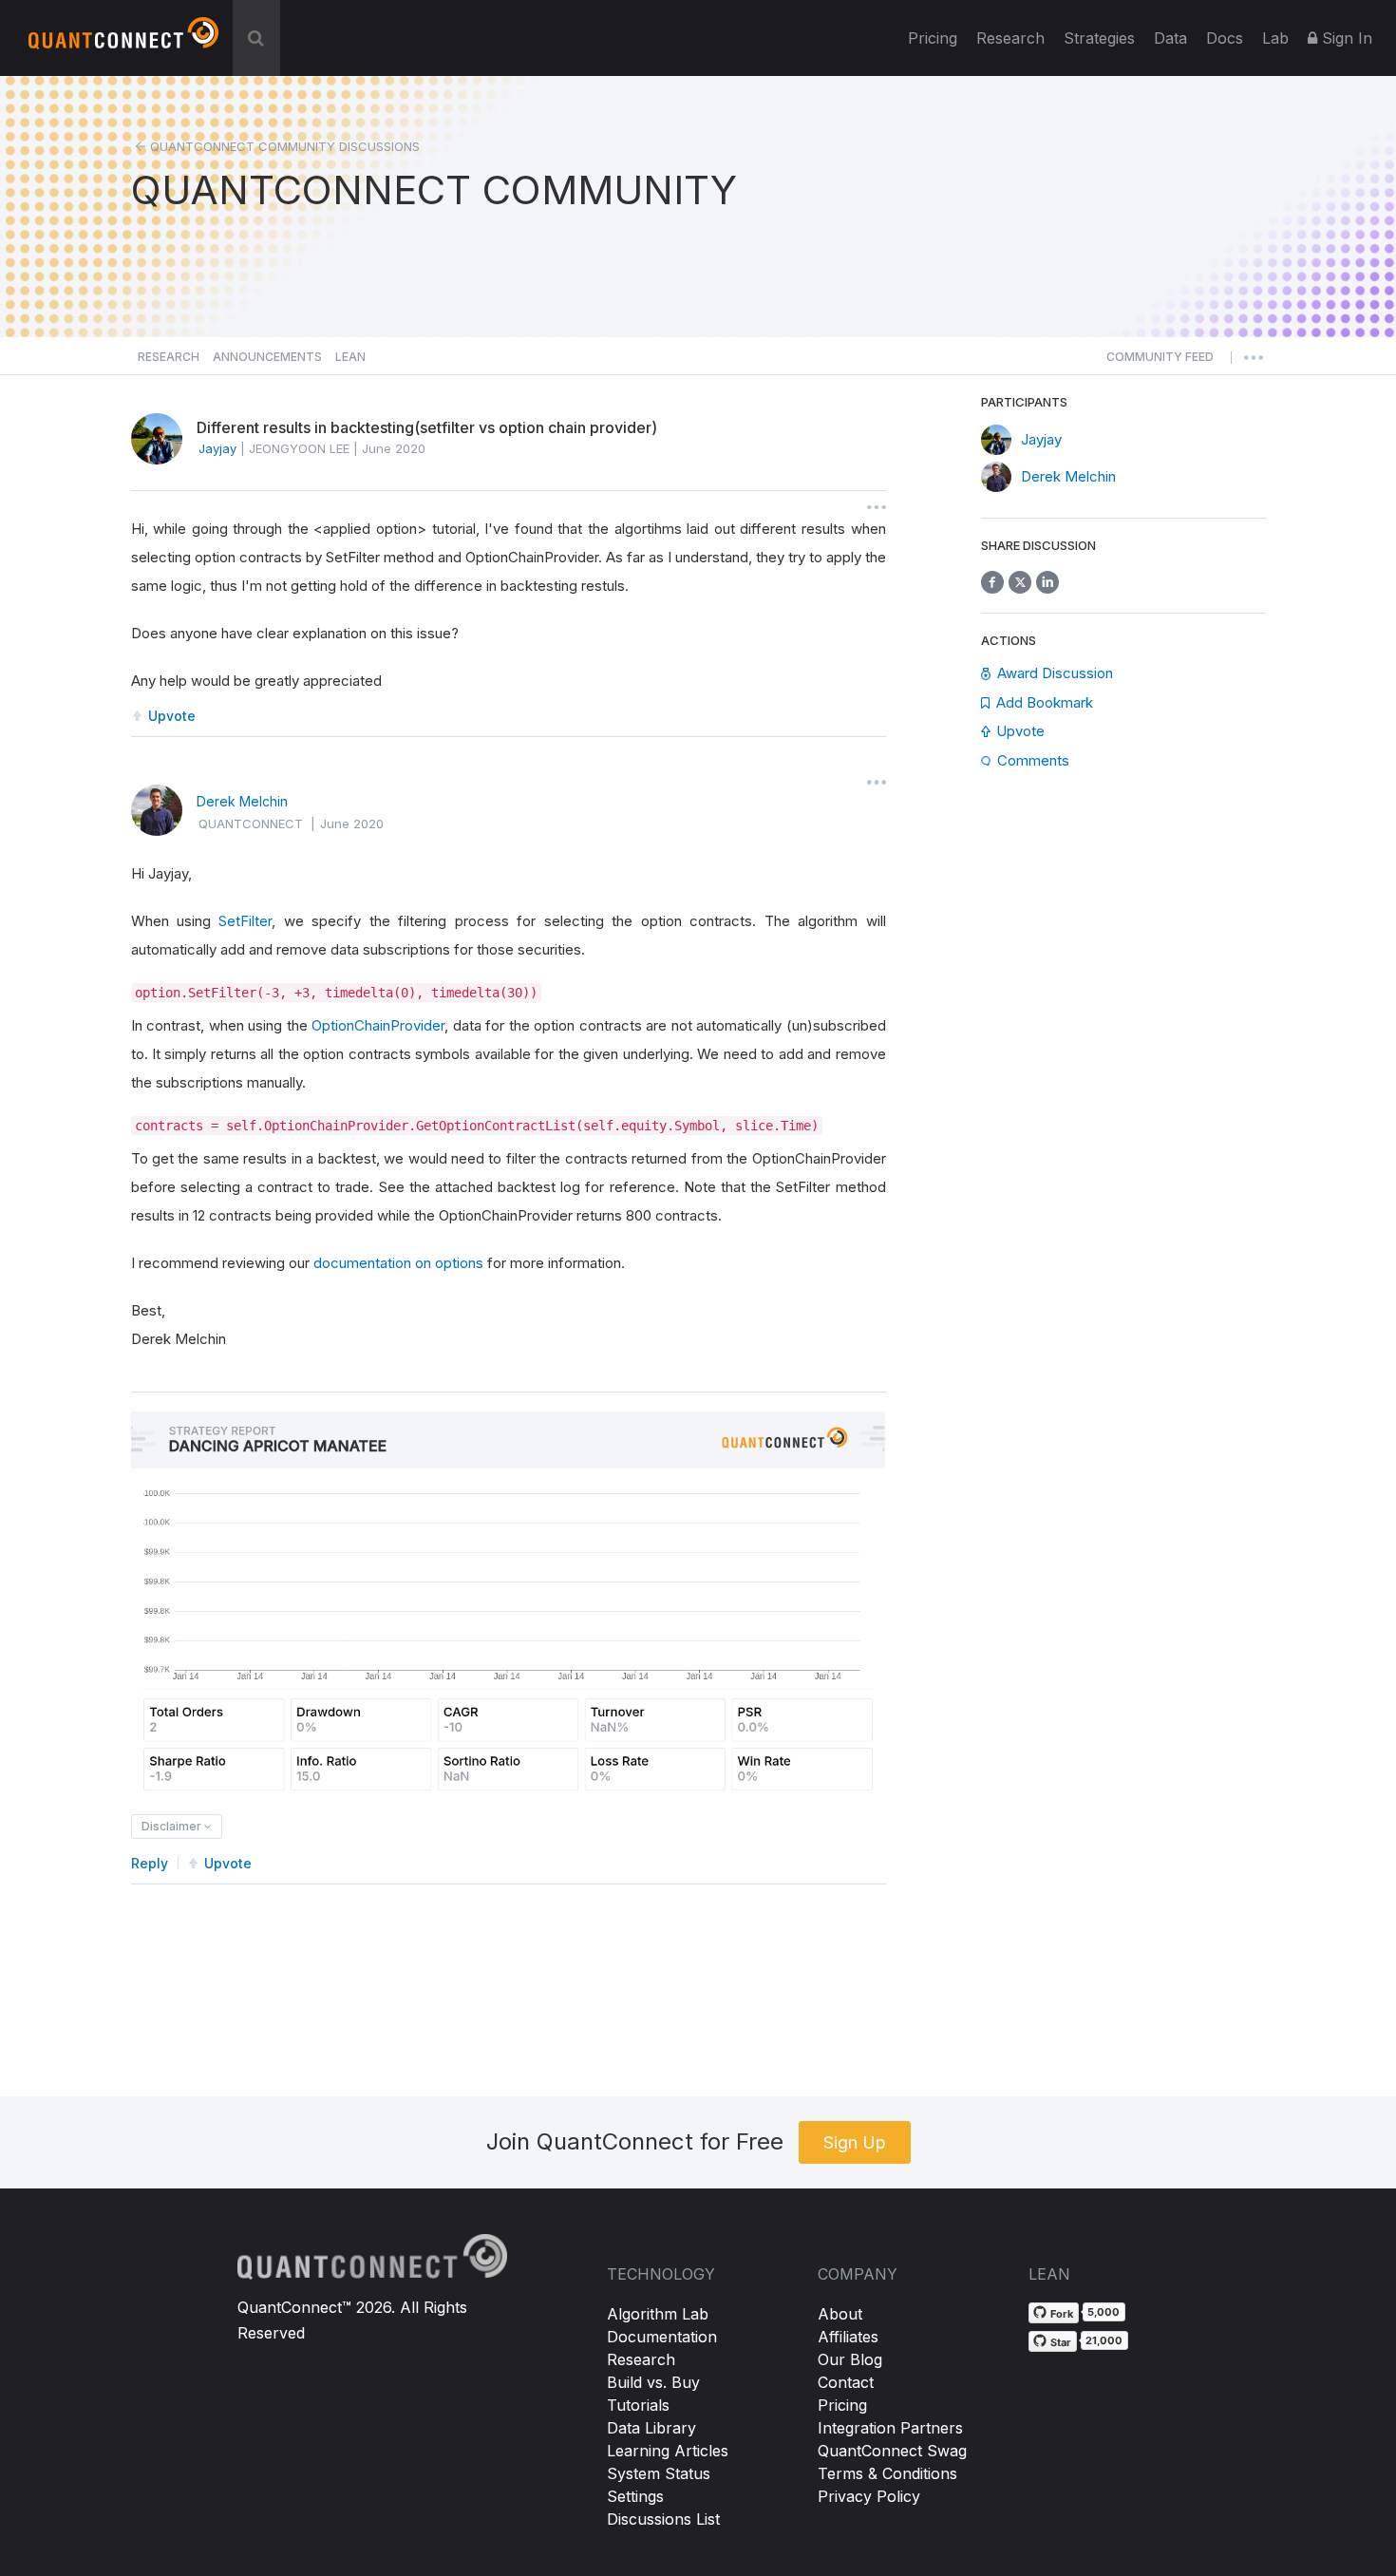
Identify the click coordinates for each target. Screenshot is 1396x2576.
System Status (659, 2473)
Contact (846, 2382)
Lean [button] (350, 357)
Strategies (1099, 38)
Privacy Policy (869, 2496)
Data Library (651, 2428)
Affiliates (848, 2337)
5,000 (1104, 2312)
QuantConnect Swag (892, 2451)
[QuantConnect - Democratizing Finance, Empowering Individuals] (123, 41)
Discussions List (663, 2519)
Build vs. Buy (653, 2382)
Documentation (662, 2337)
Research (1010, 38)
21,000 (1104, 2340)
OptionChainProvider (378, 1025)
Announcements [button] (267, 357)
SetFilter (245, 921)
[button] (1160, 362)
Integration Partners (890, 2428)
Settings (635, 2496)
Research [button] (169, 357)
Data (1170, 38)
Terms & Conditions (887, 2473)
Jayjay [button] (217, 448)
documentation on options (398, 1263)
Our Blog (850, 2359)
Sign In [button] (1345, 38)
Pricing (933, 38)
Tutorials (638, 2405)
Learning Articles (668, 2451)
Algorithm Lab (658, 2314)
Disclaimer (173, 1826)
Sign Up (855, 2142)
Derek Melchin (242, 801)
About (840, 2314)
